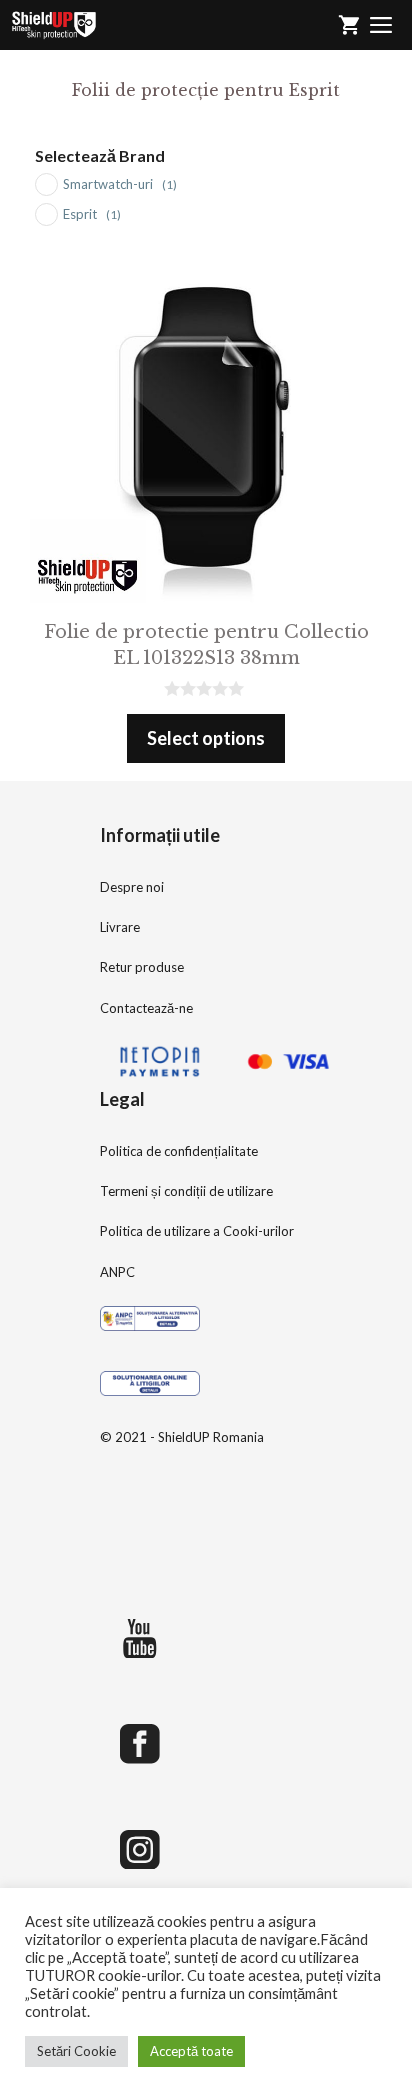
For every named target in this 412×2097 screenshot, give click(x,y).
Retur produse (142, 967)
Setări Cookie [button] (76, 2051)
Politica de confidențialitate (179, 1151)
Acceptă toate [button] (191, 2051)
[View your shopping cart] (349, 25)
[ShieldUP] (54, 25)
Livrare (120, 927)
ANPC (117, 1272)
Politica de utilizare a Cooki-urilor (197, 1231)
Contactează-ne (146, 1008)
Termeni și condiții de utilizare (186, 1191)
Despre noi (132, 887)
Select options (206, 738)
